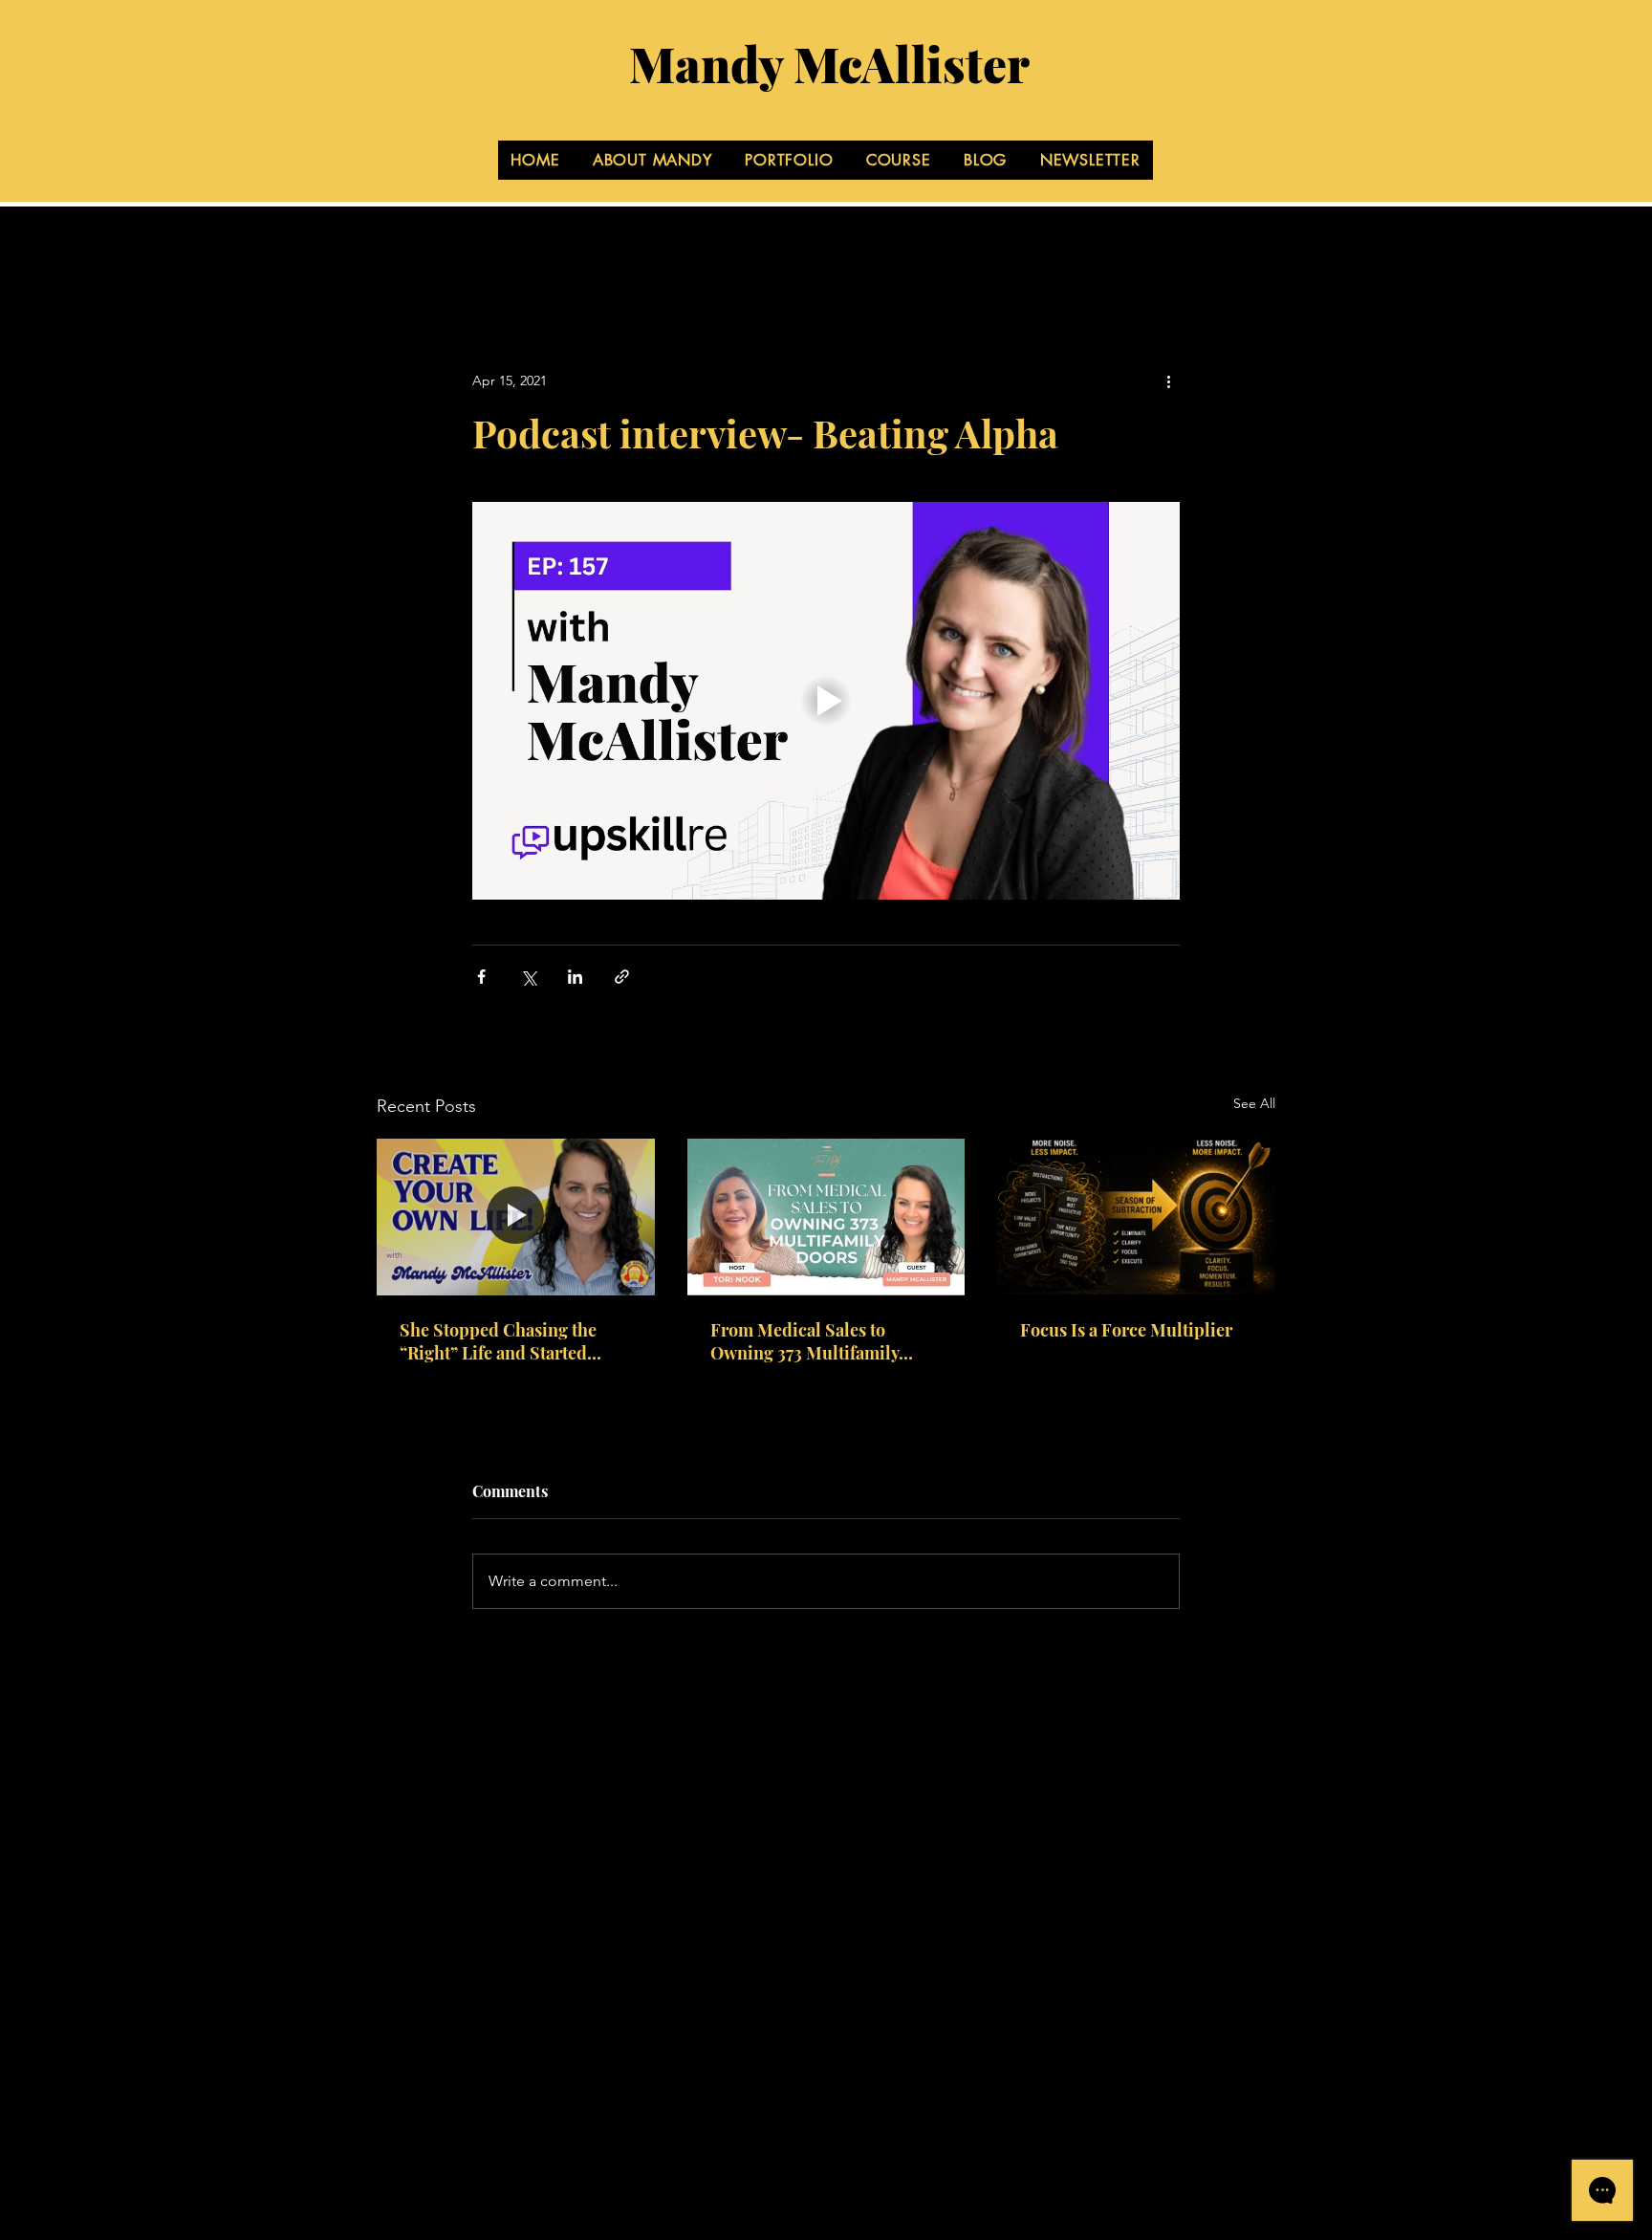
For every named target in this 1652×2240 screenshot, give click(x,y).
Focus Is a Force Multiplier (1126, 1330)
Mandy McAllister (829, 64)
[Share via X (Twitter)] (528, 977)
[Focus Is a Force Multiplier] (1136, 1217)
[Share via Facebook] (481, 977)
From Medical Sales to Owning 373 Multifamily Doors (804, 1341)
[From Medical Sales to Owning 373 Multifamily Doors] (826, 1217)
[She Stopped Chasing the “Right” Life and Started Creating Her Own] (516, 1217)
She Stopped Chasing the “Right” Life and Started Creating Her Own (498, 1341)
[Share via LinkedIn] (575, 977)
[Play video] (826, 701)
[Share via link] (622, 977)
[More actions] (1168, 381)
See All (1254, 1103)
